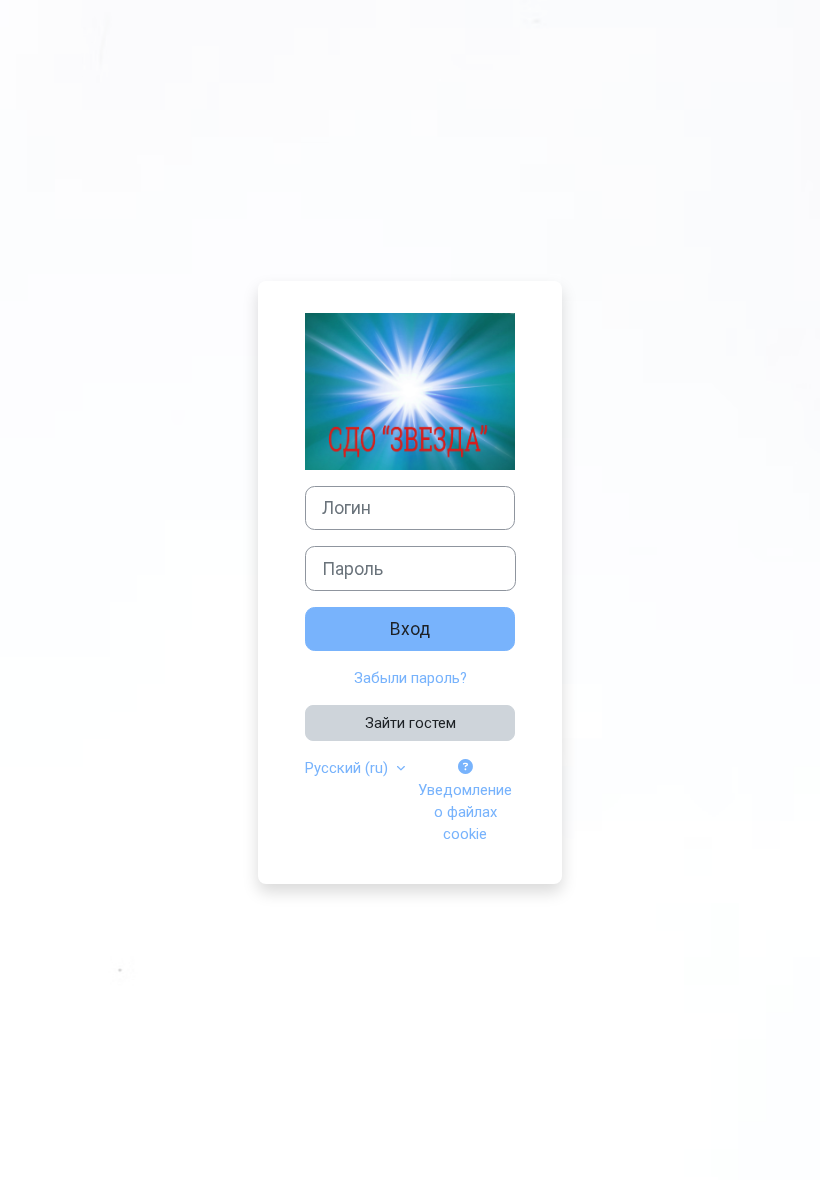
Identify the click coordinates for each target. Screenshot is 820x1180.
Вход (410, 629)
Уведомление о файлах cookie (465, 812)
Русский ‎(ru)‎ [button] (348, 768)
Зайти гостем (410, 723)
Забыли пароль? (410, 678)
